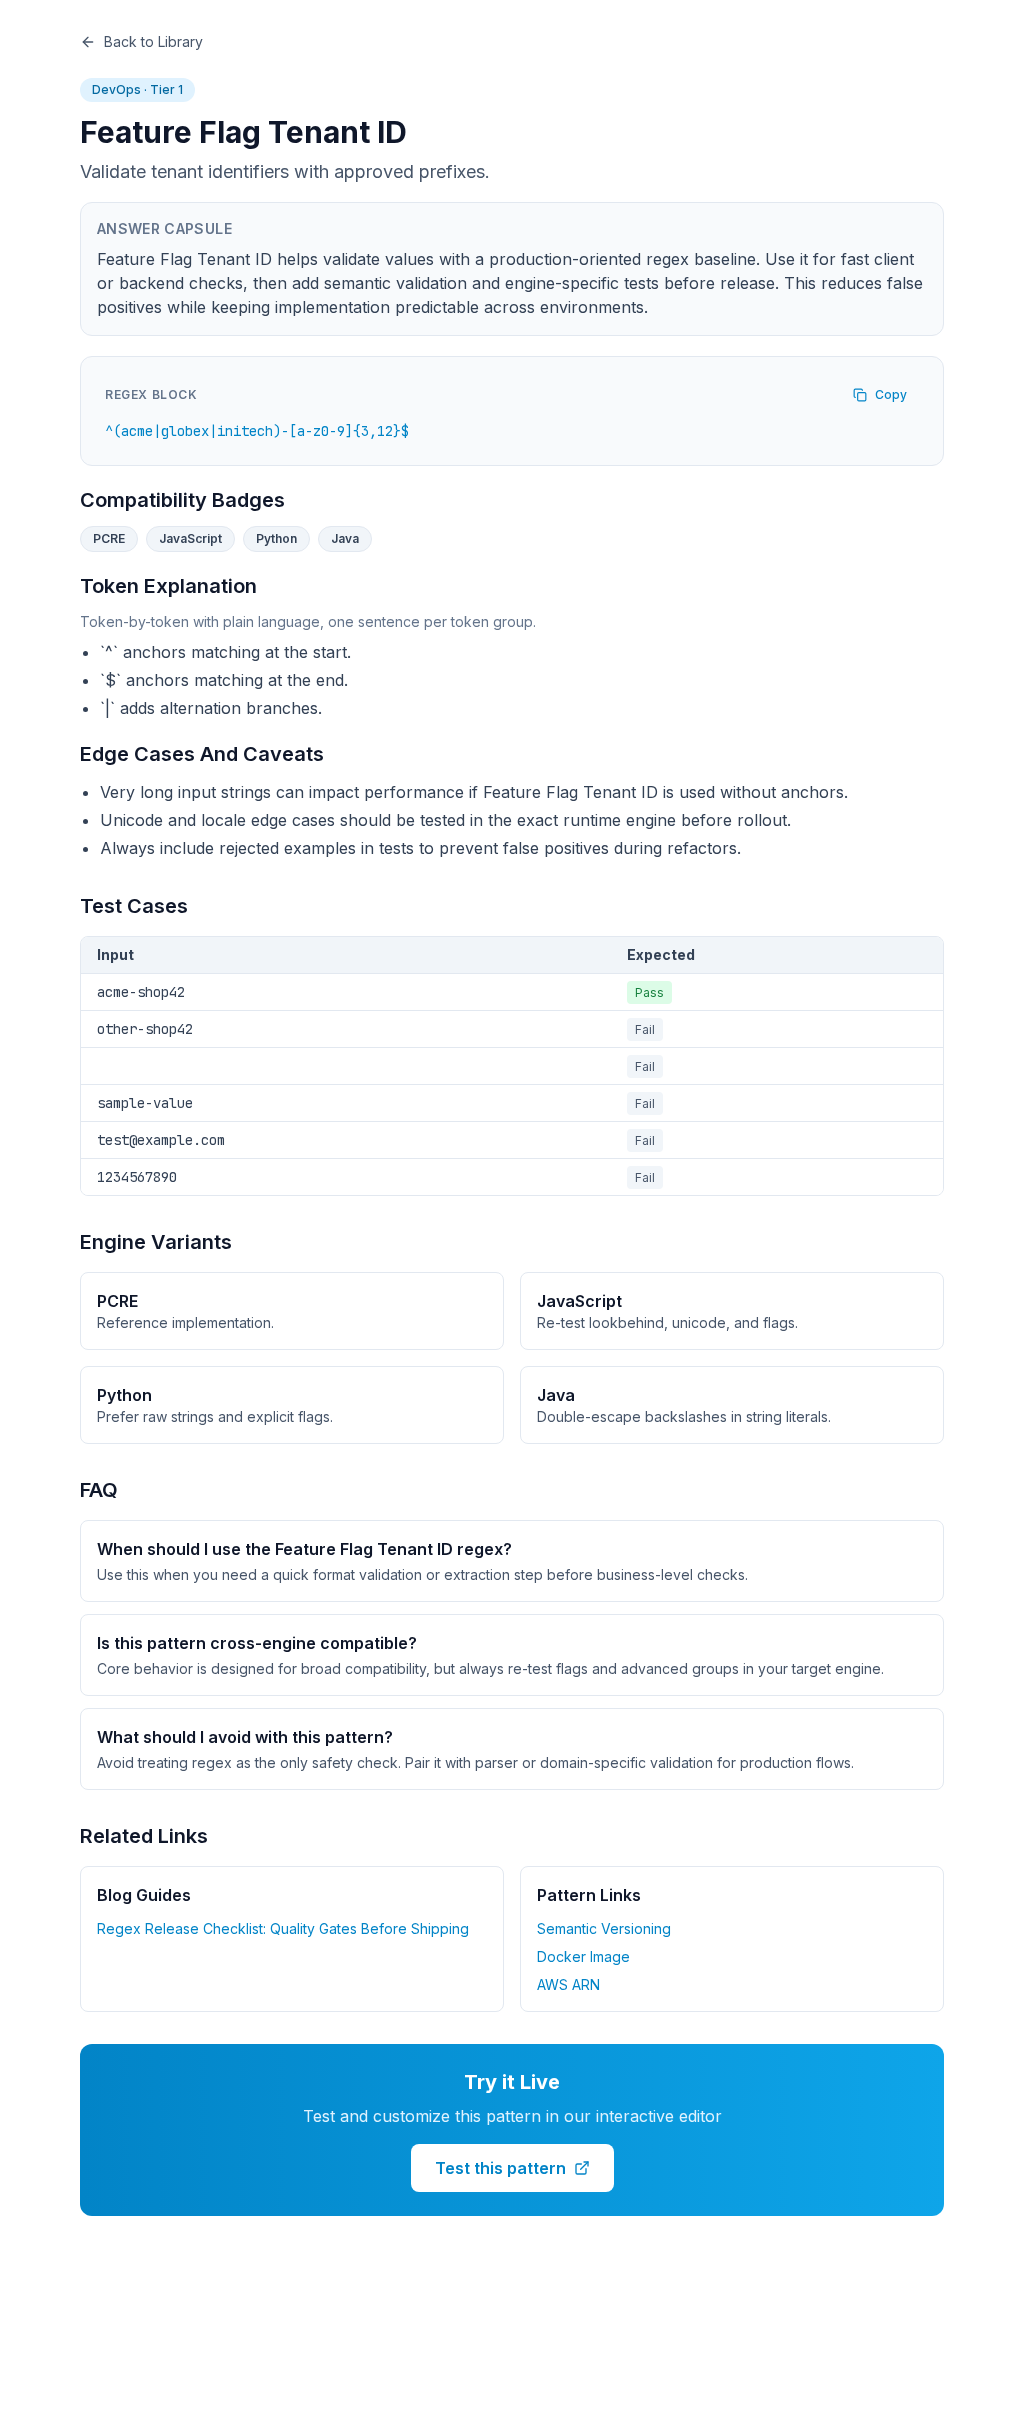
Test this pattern (500, 2168)
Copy (891, 394)
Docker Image (583, 1956)
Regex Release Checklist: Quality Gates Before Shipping (283, 1928)
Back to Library (153, 41)
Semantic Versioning (604, 1928)
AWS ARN (568, 1984)
